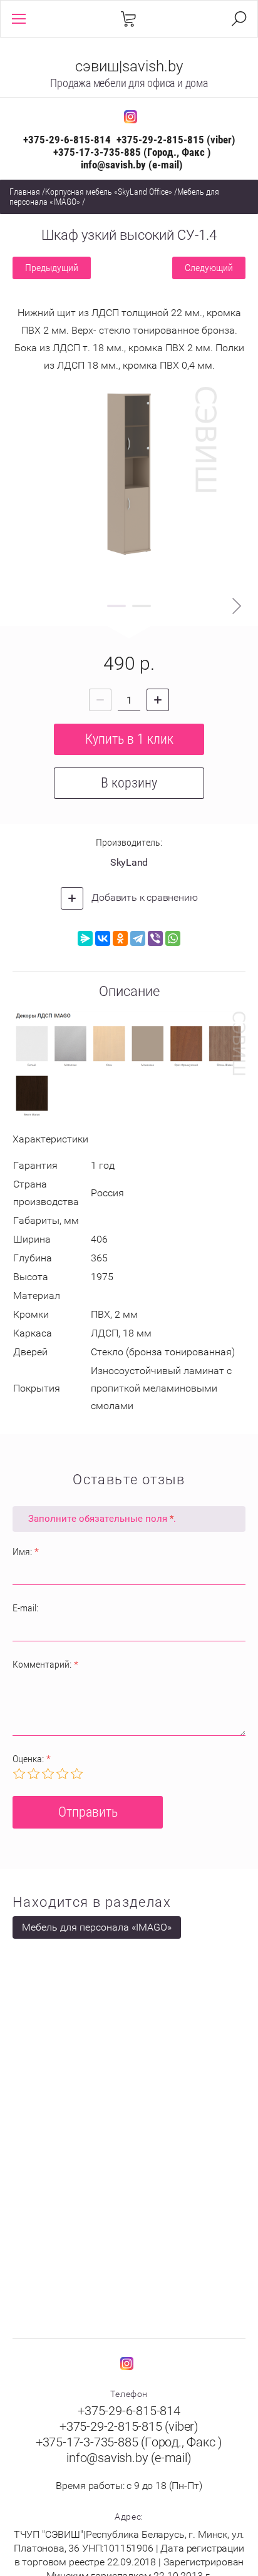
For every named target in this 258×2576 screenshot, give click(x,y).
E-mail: (25, 1608)
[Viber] (155, 938)
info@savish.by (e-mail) (132, 165)
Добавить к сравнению (144, 897)
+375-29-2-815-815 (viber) (176, 140)
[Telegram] (138, 938)
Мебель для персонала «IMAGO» (97, 1927)
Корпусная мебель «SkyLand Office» (109, 192)
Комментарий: (45, 1664)
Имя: (26, 1552)
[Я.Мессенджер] (85, 938)
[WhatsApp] (173, 938)
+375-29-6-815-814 (67, 140)
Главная (25, 192)
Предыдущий (52, 268)
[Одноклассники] (120, 938)
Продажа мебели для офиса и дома (129, 83)
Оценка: (32, 1759)
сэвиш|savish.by (129, 66)
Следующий (209, 268)
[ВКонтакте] (103, 938)
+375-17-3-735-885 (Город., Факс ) (132, 152)
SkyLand (129, 862)
